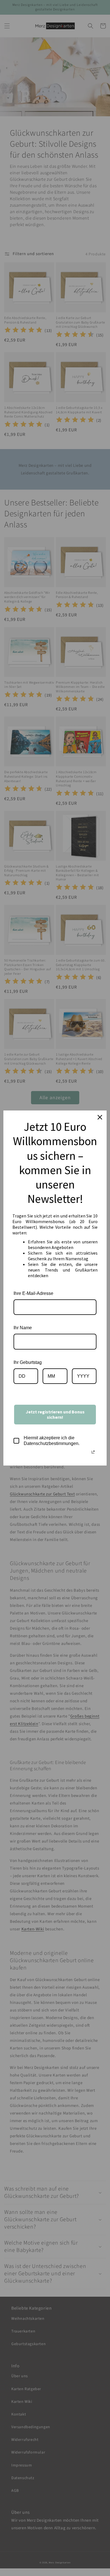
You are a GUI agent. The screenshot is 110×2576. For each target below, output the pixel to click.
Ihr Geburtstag (28, 1362)
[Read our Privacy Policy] (93, 1452)
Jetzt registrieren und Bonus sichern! (55, 1414)
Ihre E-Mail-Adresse (33, 1293)
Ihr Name (23, 1328)
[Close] (100, 1117)
